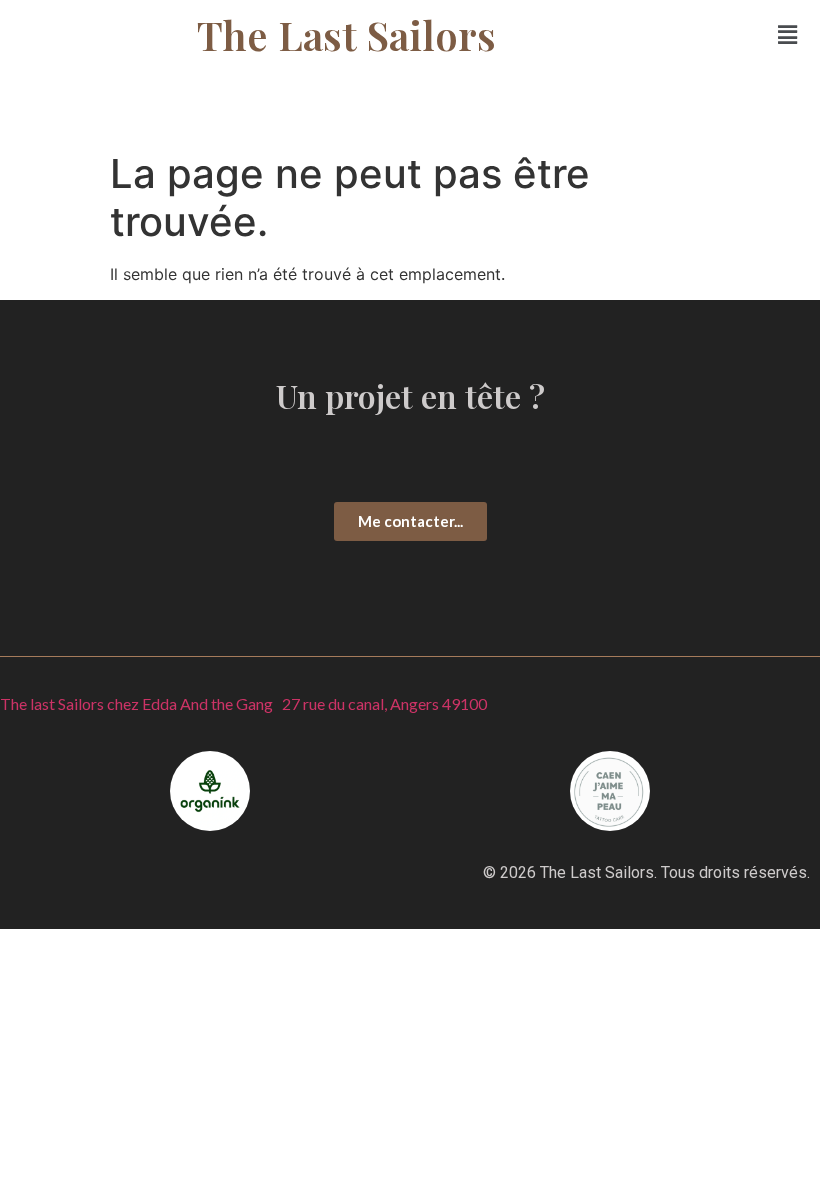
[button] (788, 34)
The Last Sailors (346, 34)
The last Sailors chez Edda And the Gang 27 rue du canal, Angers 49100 (243, 703)
